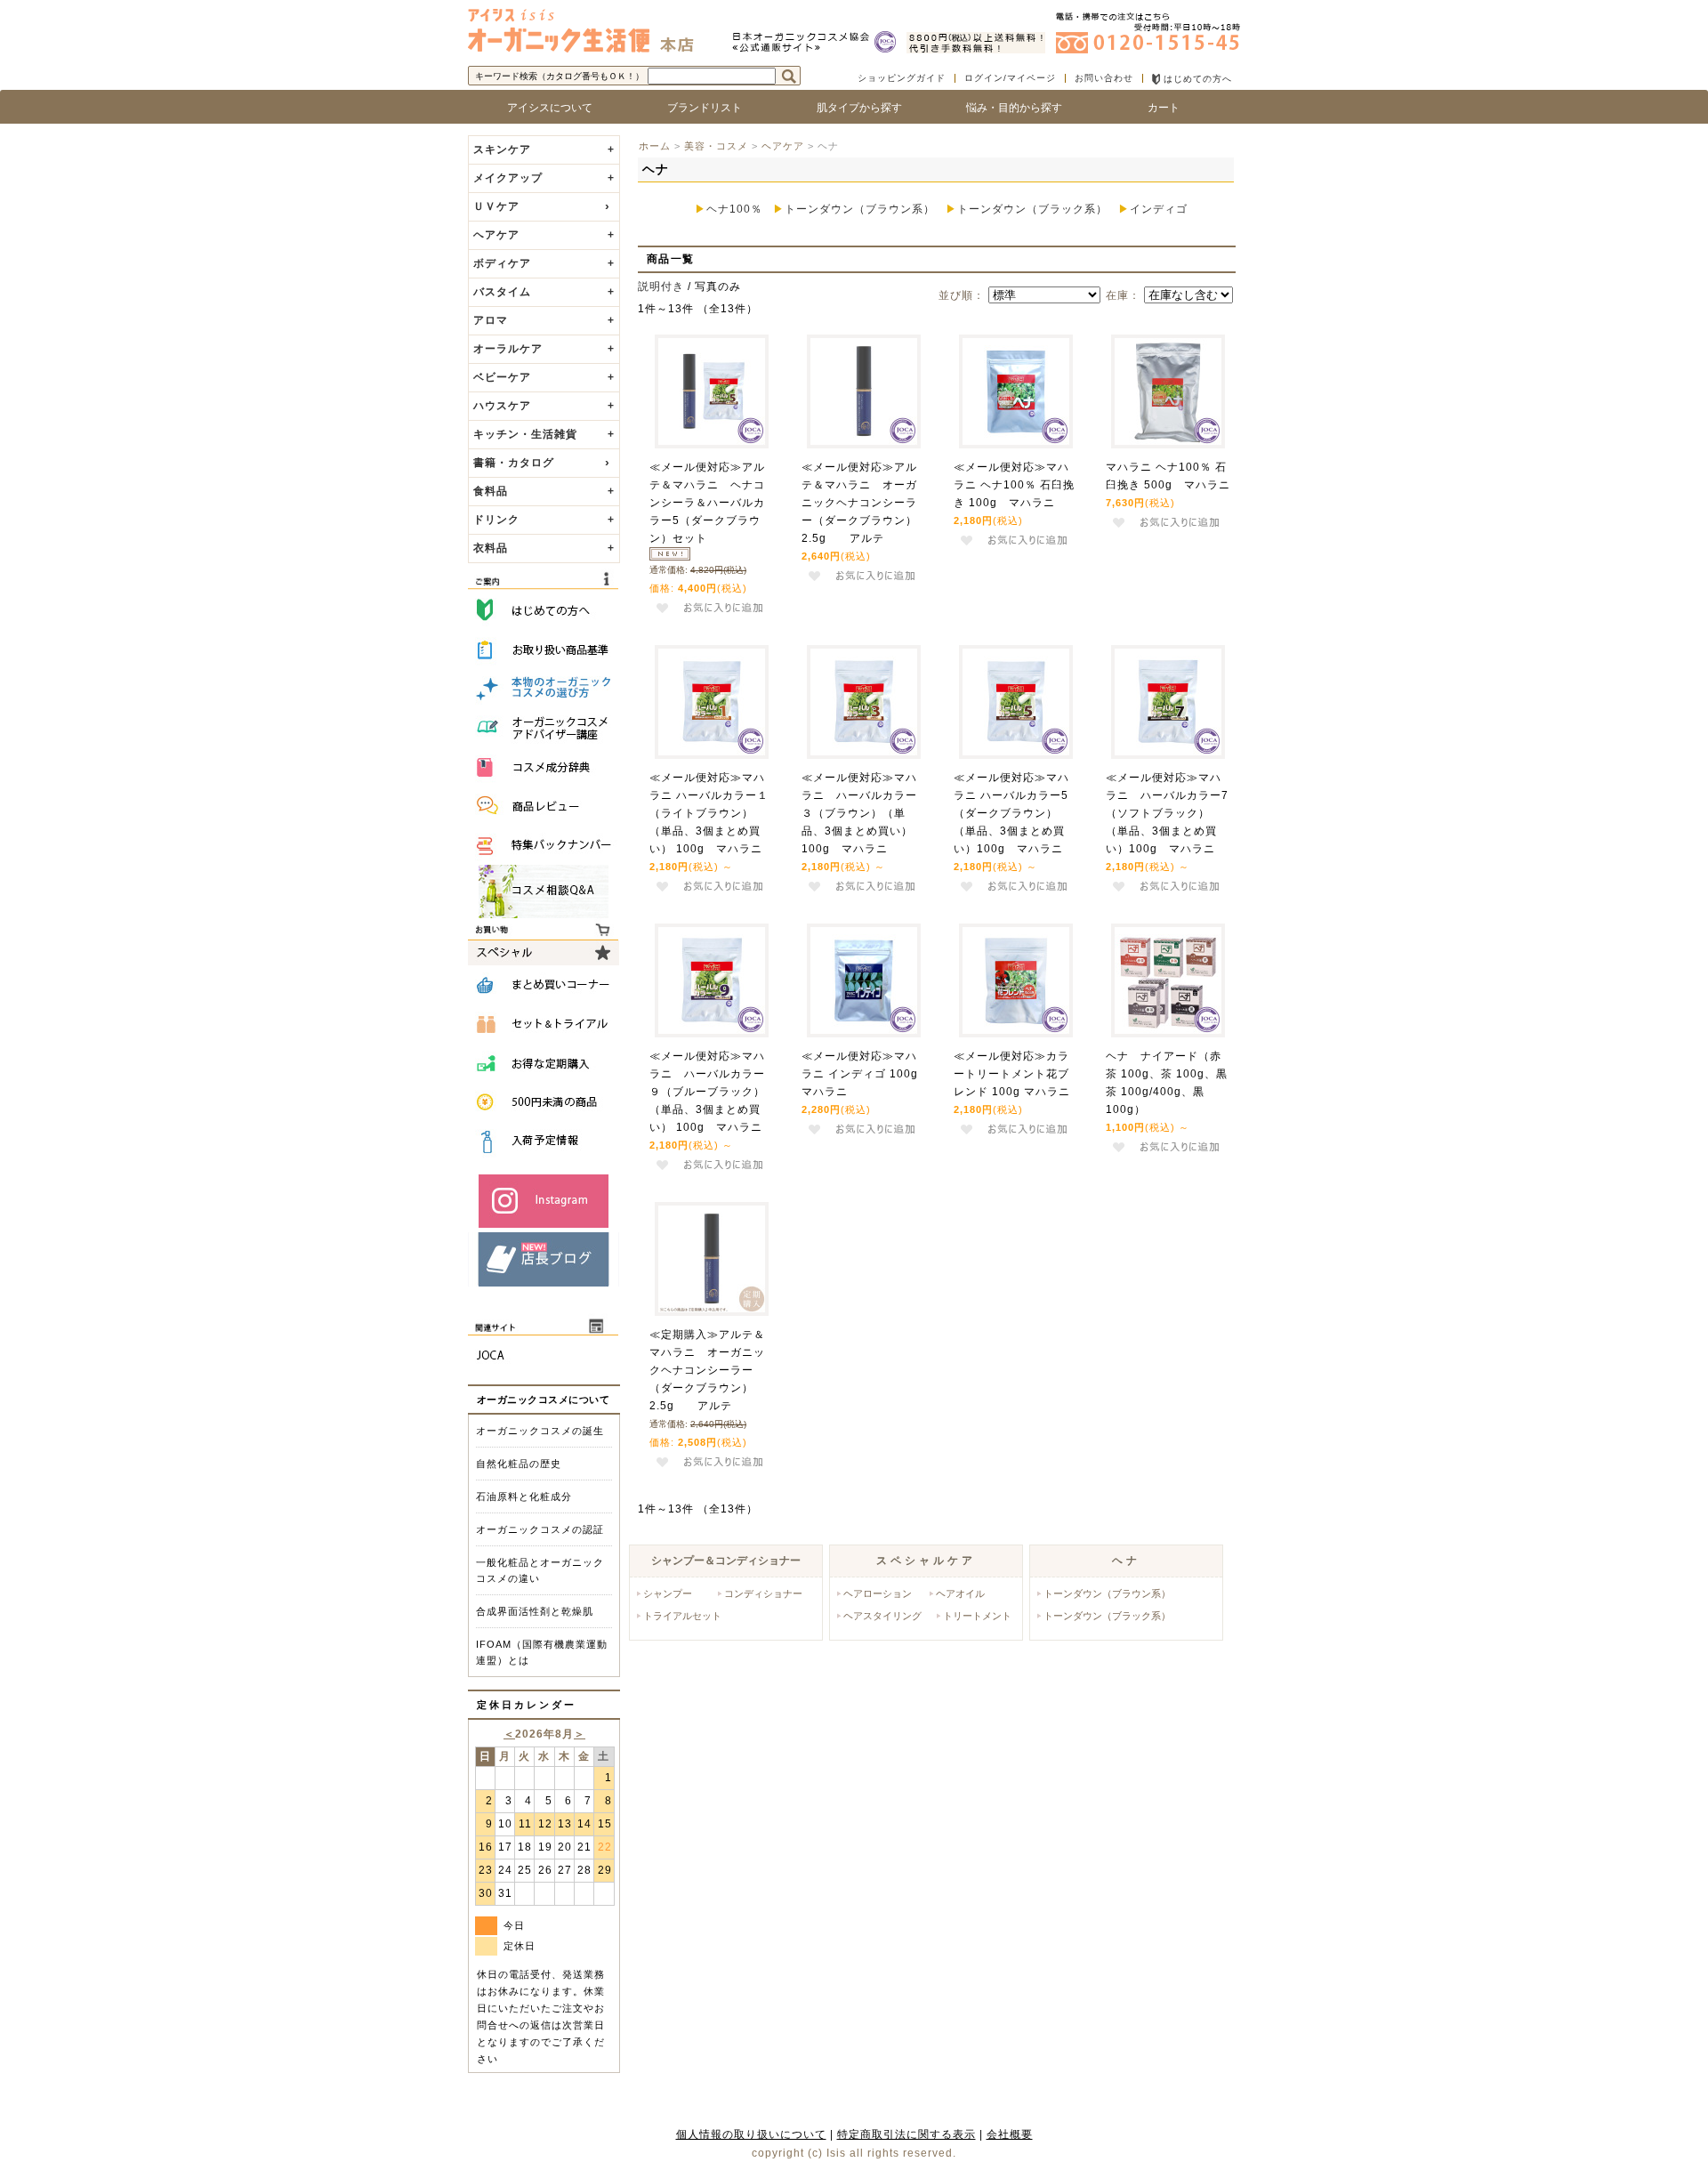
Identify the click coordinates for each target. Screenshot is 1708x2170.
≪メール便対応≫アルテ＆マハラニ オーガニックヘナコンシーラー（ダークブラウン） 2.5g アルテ (865, 503)
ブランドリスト (699, 108)
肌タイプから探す (854, 108)
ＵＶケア (496, 206)
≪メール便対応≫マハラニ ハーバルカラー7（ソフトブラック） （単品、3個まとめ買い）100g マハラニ (1167, 813)
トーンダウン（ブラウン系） (860, 209)
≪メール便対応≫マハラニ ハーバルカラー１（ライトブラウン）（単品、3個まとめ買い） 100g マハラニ (709, 813)
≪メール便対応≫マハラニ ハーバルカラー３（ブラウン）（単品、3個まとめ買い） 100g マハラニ (859, 813)
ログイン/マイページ (1010, 78)
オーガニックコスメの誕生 (540, 1431)
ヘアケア (783, 146)
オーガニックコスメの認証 (540, 1529)
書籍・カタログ (514, 463)
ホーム (655, 146)
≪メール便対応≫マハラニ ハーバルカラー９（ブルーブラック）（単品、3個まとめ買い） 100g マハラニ (707, 1092)
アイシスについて (544, 108)
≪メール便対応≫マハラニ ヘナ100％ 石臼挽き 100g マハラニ (1014, 485)
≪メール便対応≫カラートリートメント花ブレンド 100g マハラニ (1012, 1074)
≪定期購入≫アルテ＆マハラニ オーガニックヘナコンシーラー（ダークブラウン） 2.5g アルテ (707, 1370)
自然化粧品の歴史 (519, 1464)
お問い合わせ (1104, 78)
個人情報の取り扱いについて (751, 2134)
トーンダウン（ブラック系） (1032, 209)
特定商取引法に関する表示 (906, 2134)
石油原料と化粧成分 (524, 1496)
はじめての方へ (1196, 79)
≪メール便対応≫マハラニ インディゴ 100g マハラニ (866, 1074)
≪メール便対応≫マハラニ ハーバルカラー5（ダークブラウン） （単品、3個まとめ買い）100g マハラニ (1011, 813)
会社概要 (1010, 2134)
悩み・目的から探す (1009, 108)
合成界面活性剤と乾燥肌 (535, 1611)
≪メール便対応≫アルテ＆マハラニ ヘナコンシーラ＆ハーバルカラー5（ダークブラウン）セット (707, 503)
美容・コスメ (716, 146)
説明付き (661, 286)
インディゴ (1159, 209)
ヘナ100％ (734, 209)
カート (1164, 108)
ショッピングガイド (902, 78)
